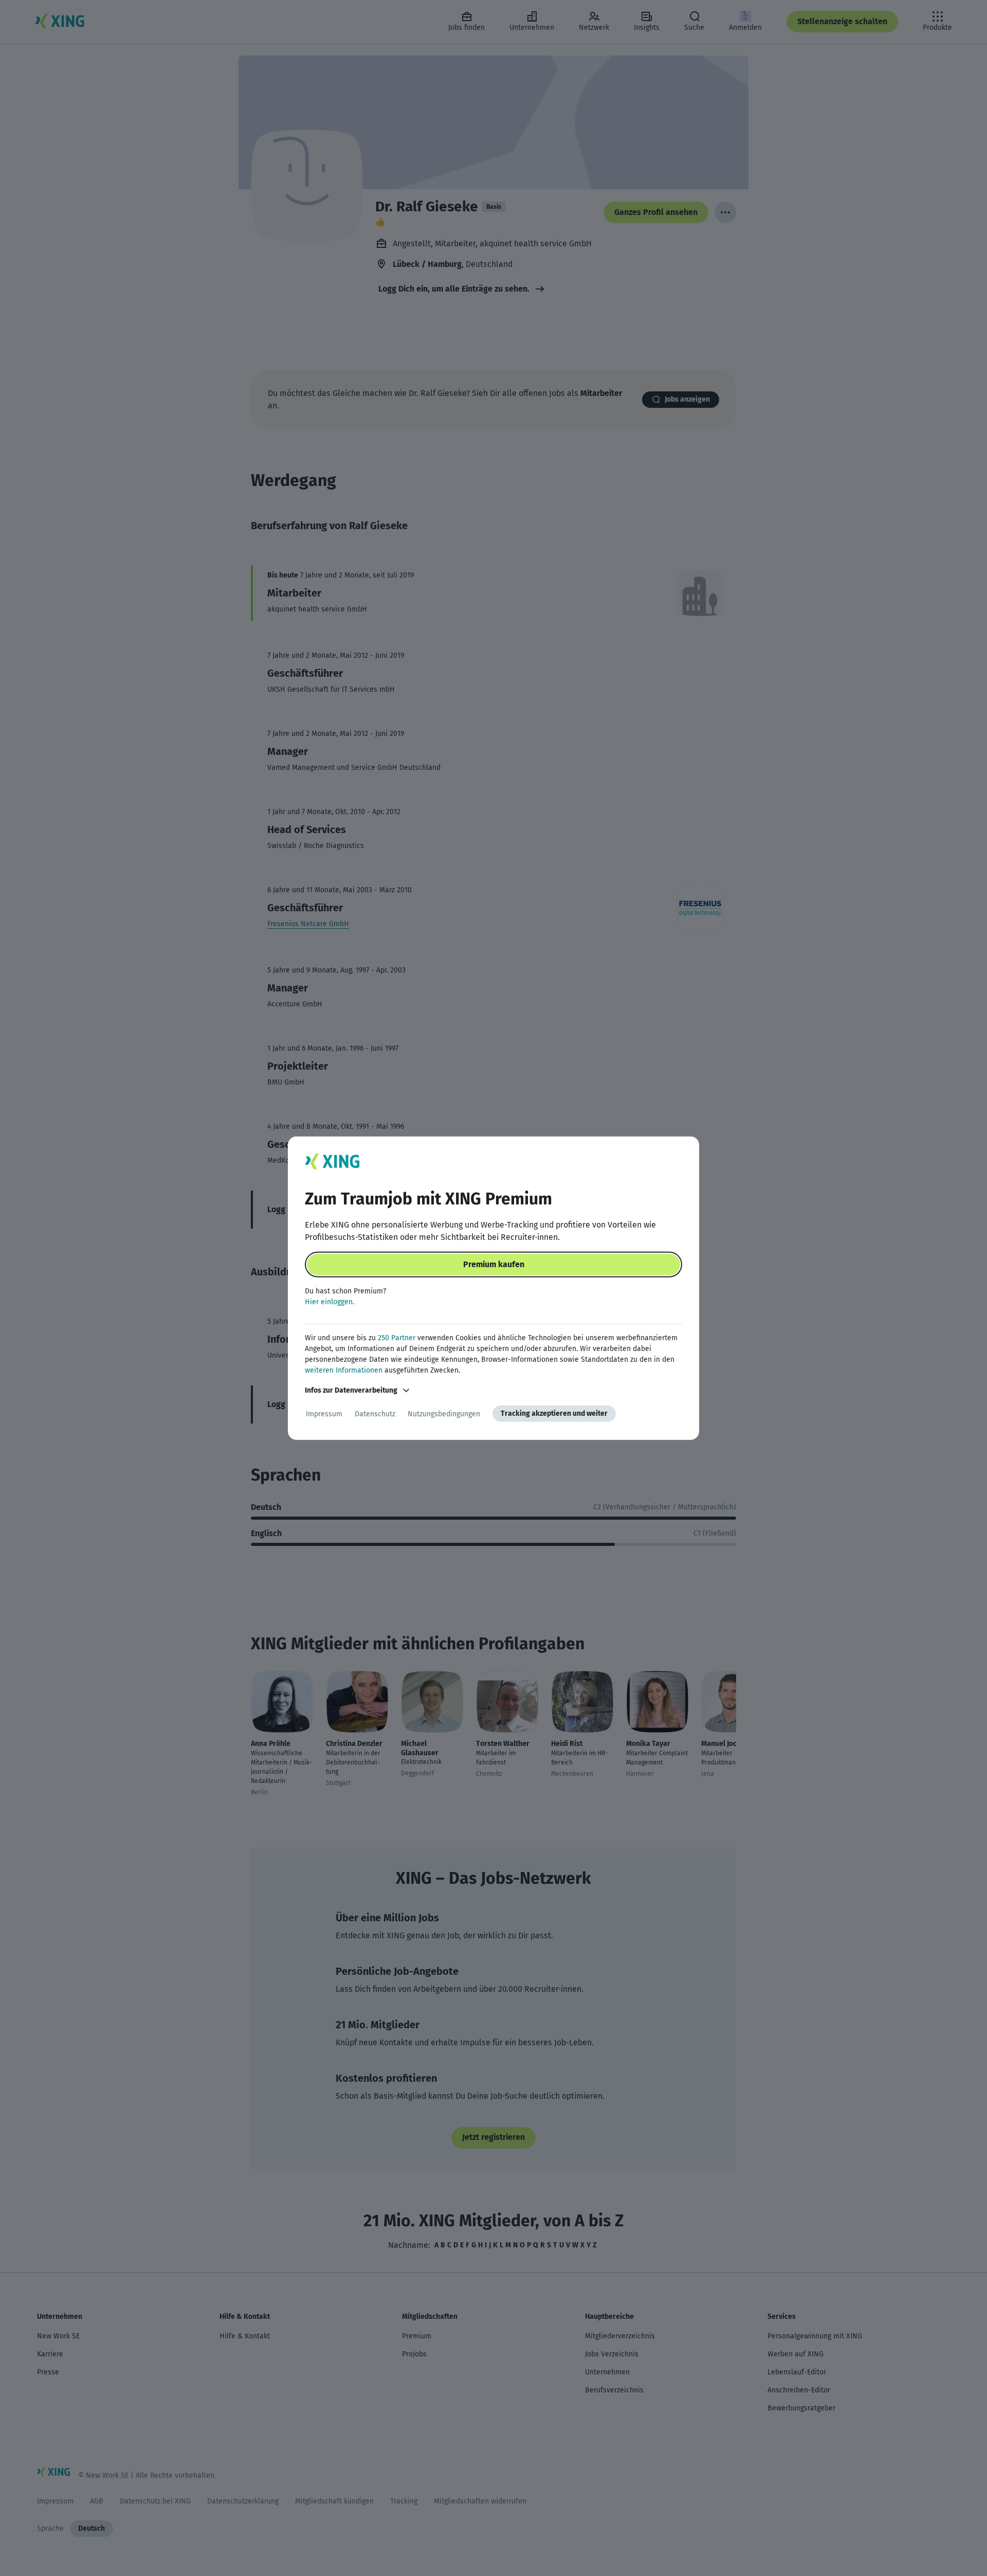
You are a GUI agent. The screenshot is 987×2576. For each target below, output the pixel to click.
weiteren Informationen (344, 1370)
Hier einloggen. (330, 1302)
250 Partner (397, 1338)
